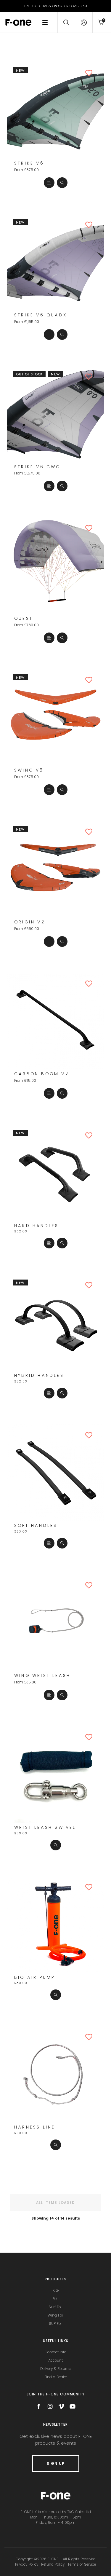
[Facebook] (39, 2406)
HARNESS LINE (35, 2127)
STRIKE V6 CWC (37, 467)
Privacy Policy (27, 2564)
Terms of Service (82, 2564)
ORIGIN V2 (30, 922)
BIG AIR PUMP (34, 1977)
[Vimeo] (61, 2406)
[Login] (84, 23)
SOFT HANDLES (36, 1526)
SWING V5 (29, 770)
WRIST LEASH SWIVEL (45, 1827)
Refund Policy (53, 2564)
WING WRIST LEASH (42, 1676)
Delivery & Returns (55, 2369)
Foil (55, 2299)
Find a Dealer (56, 2377)
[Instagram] (50, 2406)
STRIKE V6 (29, 163)
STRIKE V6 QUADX (41, 315)
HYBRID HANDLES (39, 1375)
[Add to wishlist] (92, 73)
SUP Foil (56, 2324)
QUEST (24, 618)
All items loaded (55, 2203)
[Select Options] (49, 183)
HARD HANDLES (36, 1226)
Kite (56, 2290)
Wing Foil (56, 2315)
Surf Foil (55, 2307)
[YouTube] (73, 2406)
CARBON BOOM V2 (42, 1074)
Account (55, 2360)
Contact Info (55, 2352)
